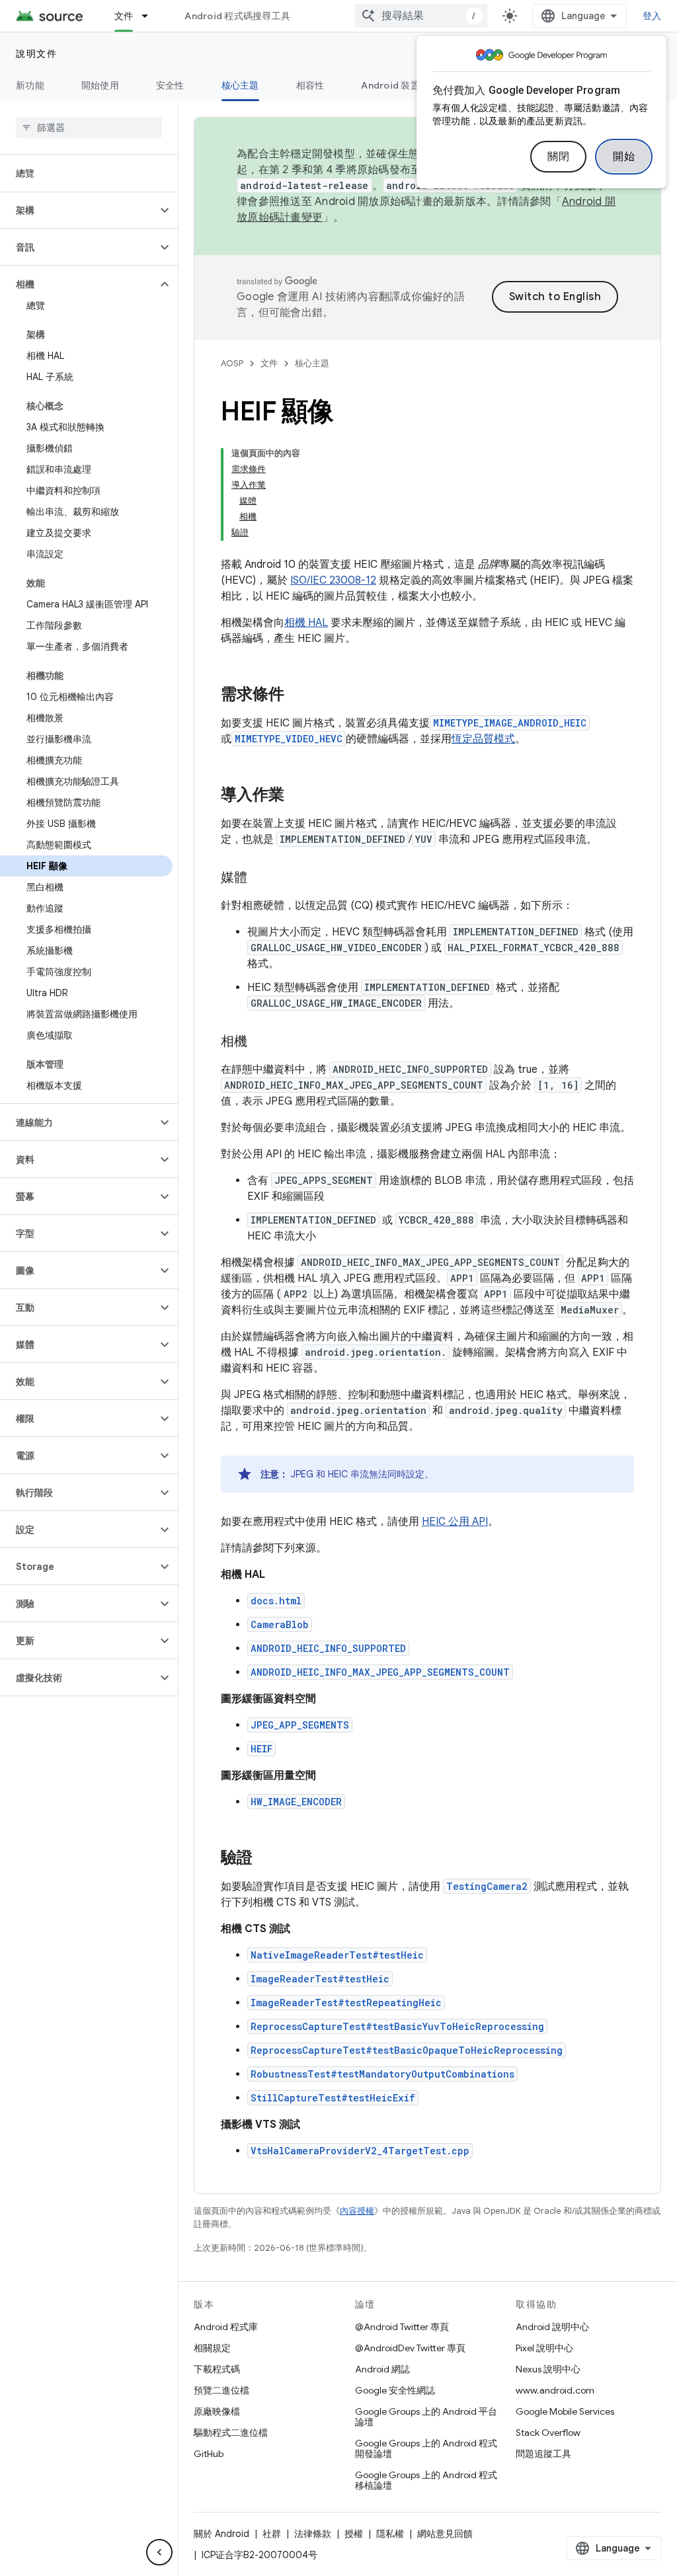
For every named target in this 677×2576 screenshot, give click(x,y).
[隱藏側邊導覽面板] (159, 2552)
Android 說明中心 (552, 2327)
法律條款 (313, 2534)
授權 (354, 2534)
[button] (78, 210)
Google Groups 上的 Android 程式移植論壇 (426, 2480)
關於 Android (221, 2534)
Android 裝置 (390, 85)
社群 (272, 2534)
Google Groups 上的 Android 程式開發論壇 (426, 2448)
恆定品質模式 (483, 739)
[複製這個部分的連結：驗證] (266, 1859)
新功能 (30, 85)
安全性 (170, 85)
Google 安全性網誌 (395, 2390)
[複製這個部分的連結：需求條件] (298, 695)
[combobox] (421, 16)
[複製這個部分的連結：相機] (260, 1042)
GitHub (209, 2454)
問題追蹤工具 (543, 2454)
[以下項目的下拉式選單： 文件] (151, 16)
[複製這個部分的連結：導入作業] (298, 796)
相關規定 (212, 2348)
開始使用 (100, 85)
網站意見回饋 (445, 2534)
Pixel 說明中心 (544, 2348)
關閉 (558, 157)
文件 (124, 16)
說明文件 (36, 54)
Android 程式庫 (226, 2327)
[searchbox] (89, 128)
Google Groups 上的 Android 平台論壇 (426, 2417)
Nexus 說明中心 (548, 2369)
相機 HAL (306, 623)
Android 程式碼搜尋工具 (237, 16)
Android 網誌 (382, 2369)
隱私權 (390, 2534)
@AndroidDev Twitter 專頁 (410, 2348)
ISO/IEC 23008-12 (333, 580)
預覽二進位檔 (221, 2390)
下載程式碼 (217, 2369)
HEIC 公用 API (455, 1522)
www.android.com (555, 2390)
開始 (624, 157)
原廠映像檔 (217, 2411)
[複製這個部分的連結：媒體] (260, 878)
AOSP (232, 363)
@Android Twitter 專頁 (402, 2327)
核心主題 (240, 85)
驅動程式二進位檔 (231, 2433)
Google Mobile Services (565, 2411)
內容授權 (357, 2211)
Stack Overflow (548, 2433)
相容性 (310, 85)
